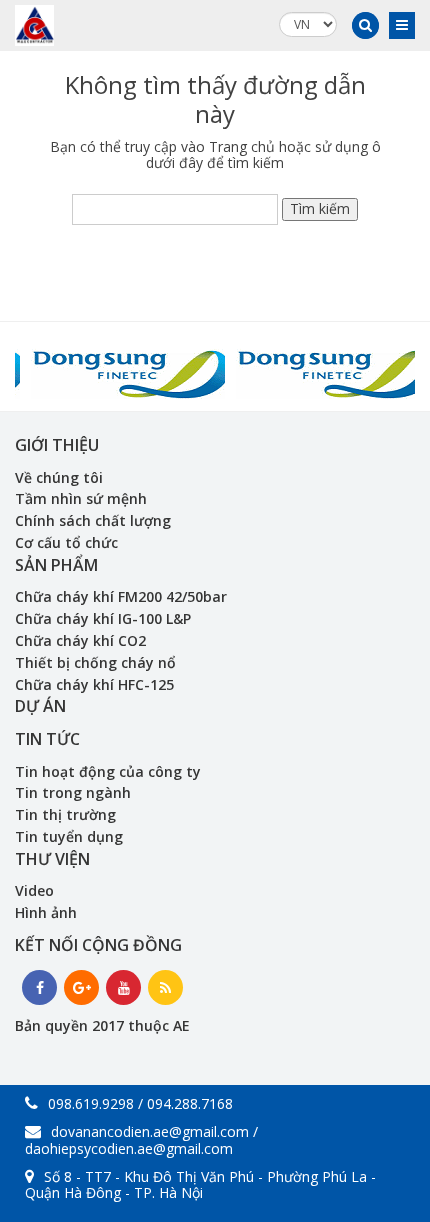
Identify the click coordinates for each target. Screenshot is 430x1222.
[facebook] (39, 987)
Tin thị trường (65, 814)
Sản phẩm (56, 565)
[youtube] (123, 987)
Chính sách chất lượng (93, 520)
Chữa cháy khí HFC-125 (94, 684)
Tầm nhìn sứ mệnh (81, 498)
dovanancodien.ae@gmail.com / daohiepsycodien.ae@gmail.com (141, 1140)
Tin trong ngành (73, 792)
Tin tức (47, 739)
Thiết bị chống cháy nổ (95, 662)
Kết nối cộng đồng (98, 945)
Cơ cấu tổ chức (66, 542)
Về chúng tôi (59, 477)
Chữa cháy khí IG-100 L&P (103, 618)
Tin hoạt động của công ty (108, 771)
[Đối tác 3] (112, 366)
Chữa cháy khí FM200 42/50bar (121, 596)
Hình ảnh (46, 912)
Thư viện (52, 859)
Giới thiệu (57, 445)
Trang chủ (242, 146)
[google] (81, 987)
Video (34, 890)
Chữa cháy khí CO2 (80, 640)
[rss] (165, 987)
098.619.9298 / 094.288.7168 (140, 1103)
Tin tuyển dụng (69, 836)
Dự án (40, 706)
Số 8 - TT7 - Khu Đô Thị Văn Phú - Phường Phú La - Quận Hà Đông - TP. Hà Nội (200, 1185)
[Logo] (34, 25)
